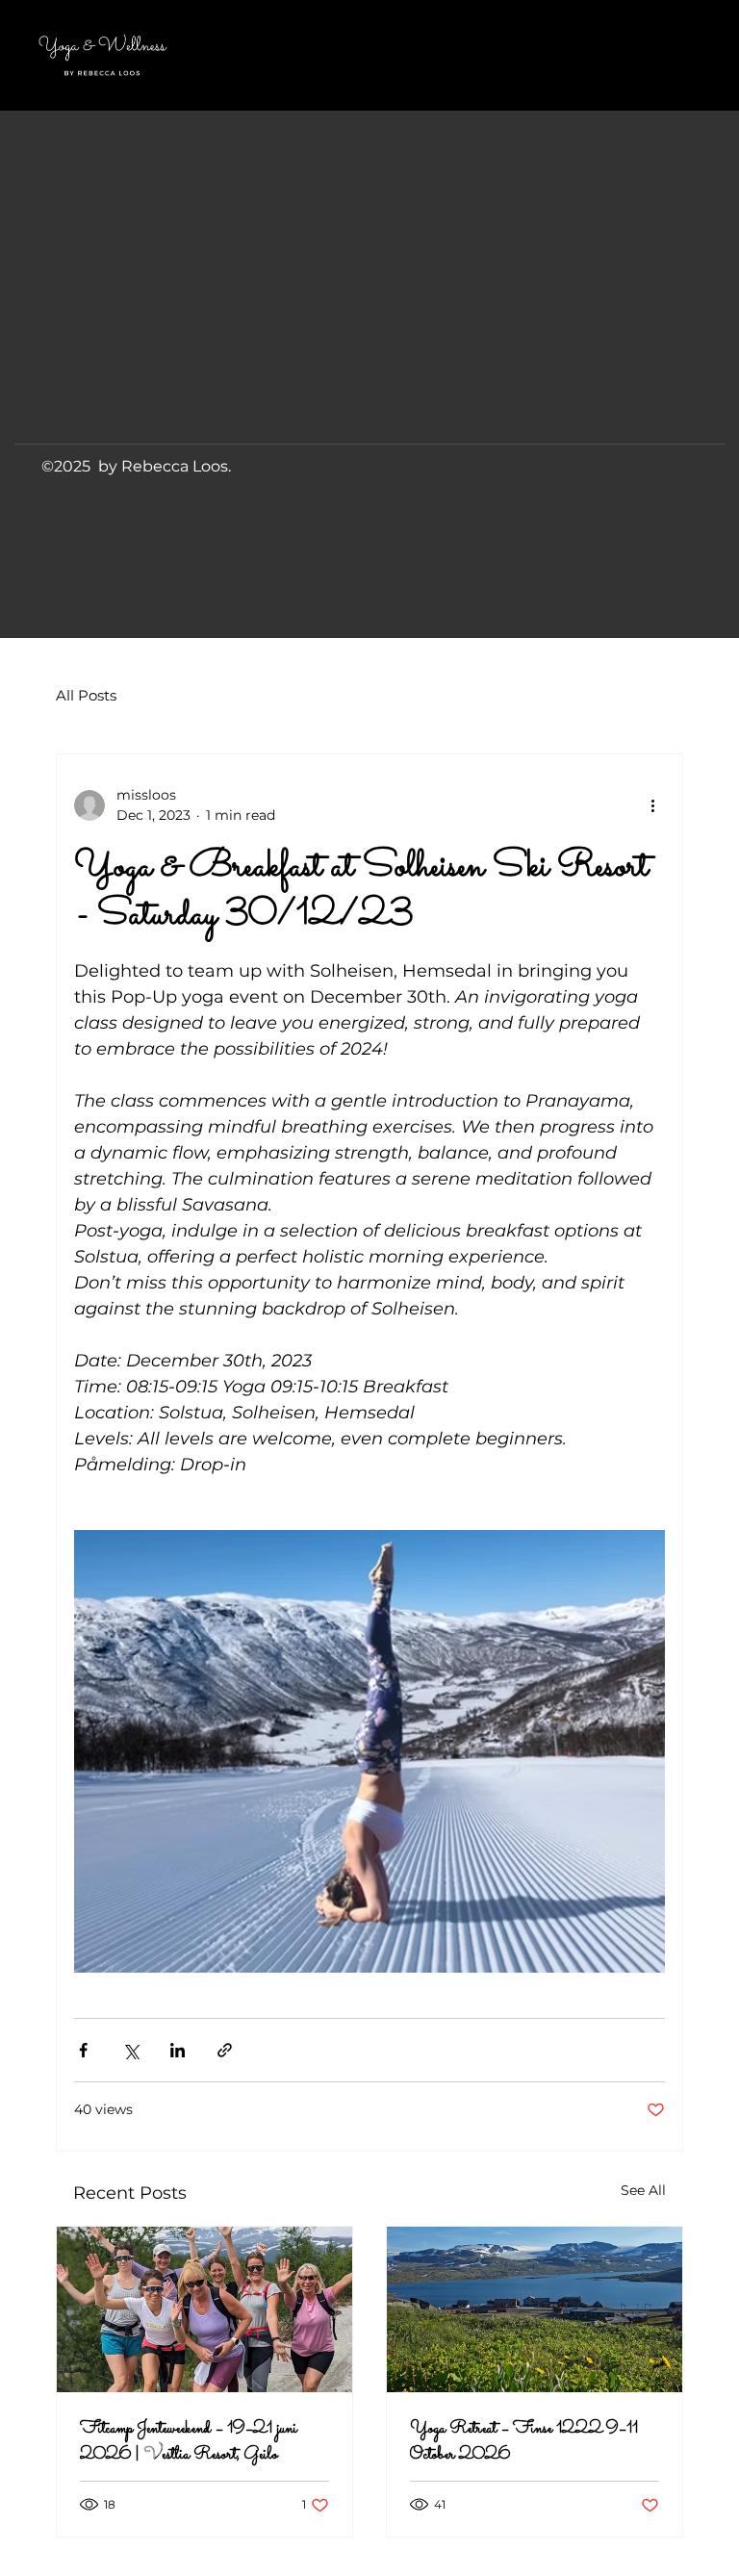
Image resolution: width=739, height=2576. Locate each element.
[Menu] (652, 55)
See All (643, 2190)
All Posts (86, 695)
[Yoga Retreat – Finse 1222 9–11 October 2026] (535, 2309)
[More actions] (653, 805)
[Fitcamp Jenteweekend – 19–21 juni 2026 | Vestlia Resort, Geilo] (204, 2309)
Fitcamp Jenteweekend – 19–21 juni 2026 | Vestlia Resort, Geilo (189, 2442)
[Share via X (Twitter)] (130, 2050)
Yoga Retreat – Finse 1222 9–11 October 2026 (524, 2442)
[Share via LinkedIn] (178, 2050)
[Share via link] (225, 2050)
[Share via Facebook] (83, 2050)
